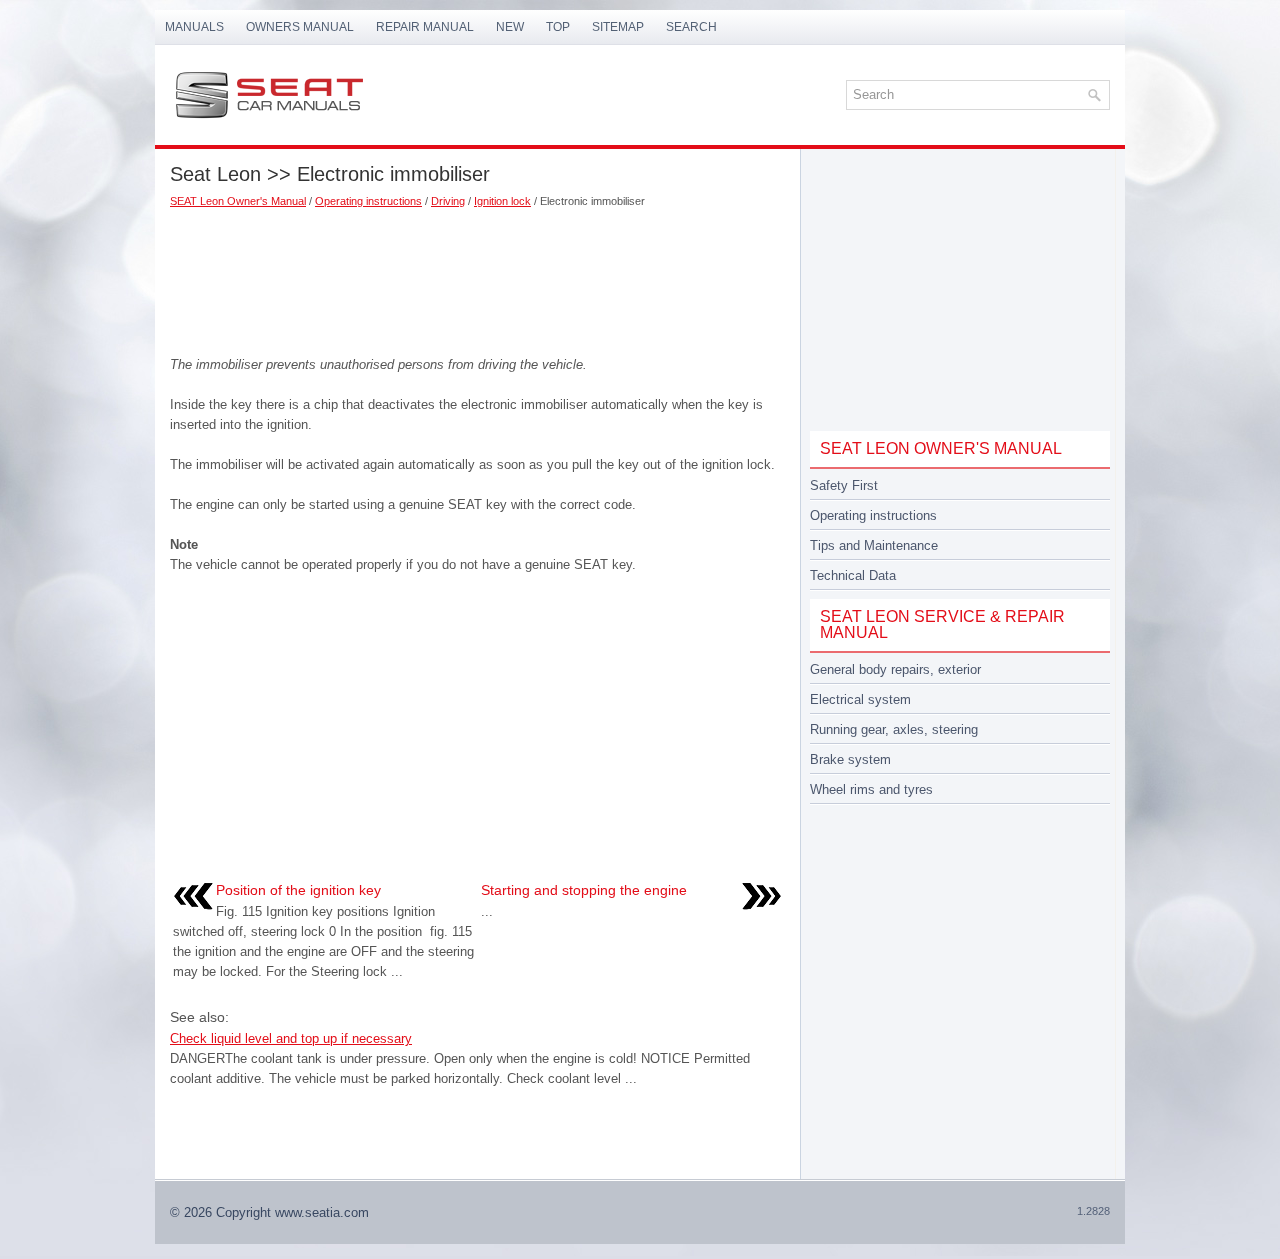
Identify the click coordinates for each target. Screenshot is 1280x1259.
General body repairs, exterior (895, 669)
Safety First (844, 485)
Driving (448, 201)
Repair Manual (425, 27)
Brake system (850, 759)
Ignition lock (502, 201)
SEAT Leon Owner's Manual (238, 201)
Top (558, 27)
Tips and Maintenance (874, 545)
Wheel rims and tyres (871, 789)
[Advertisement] (477, 275)
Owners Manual (300, 27)
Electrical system (860, 699)
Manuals (194, 27)
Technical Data (853, 575)
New (510, 27)
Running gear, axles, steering (894, 729)
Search (691, 27)
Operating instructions (368, 201)
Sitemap (618, 27)
